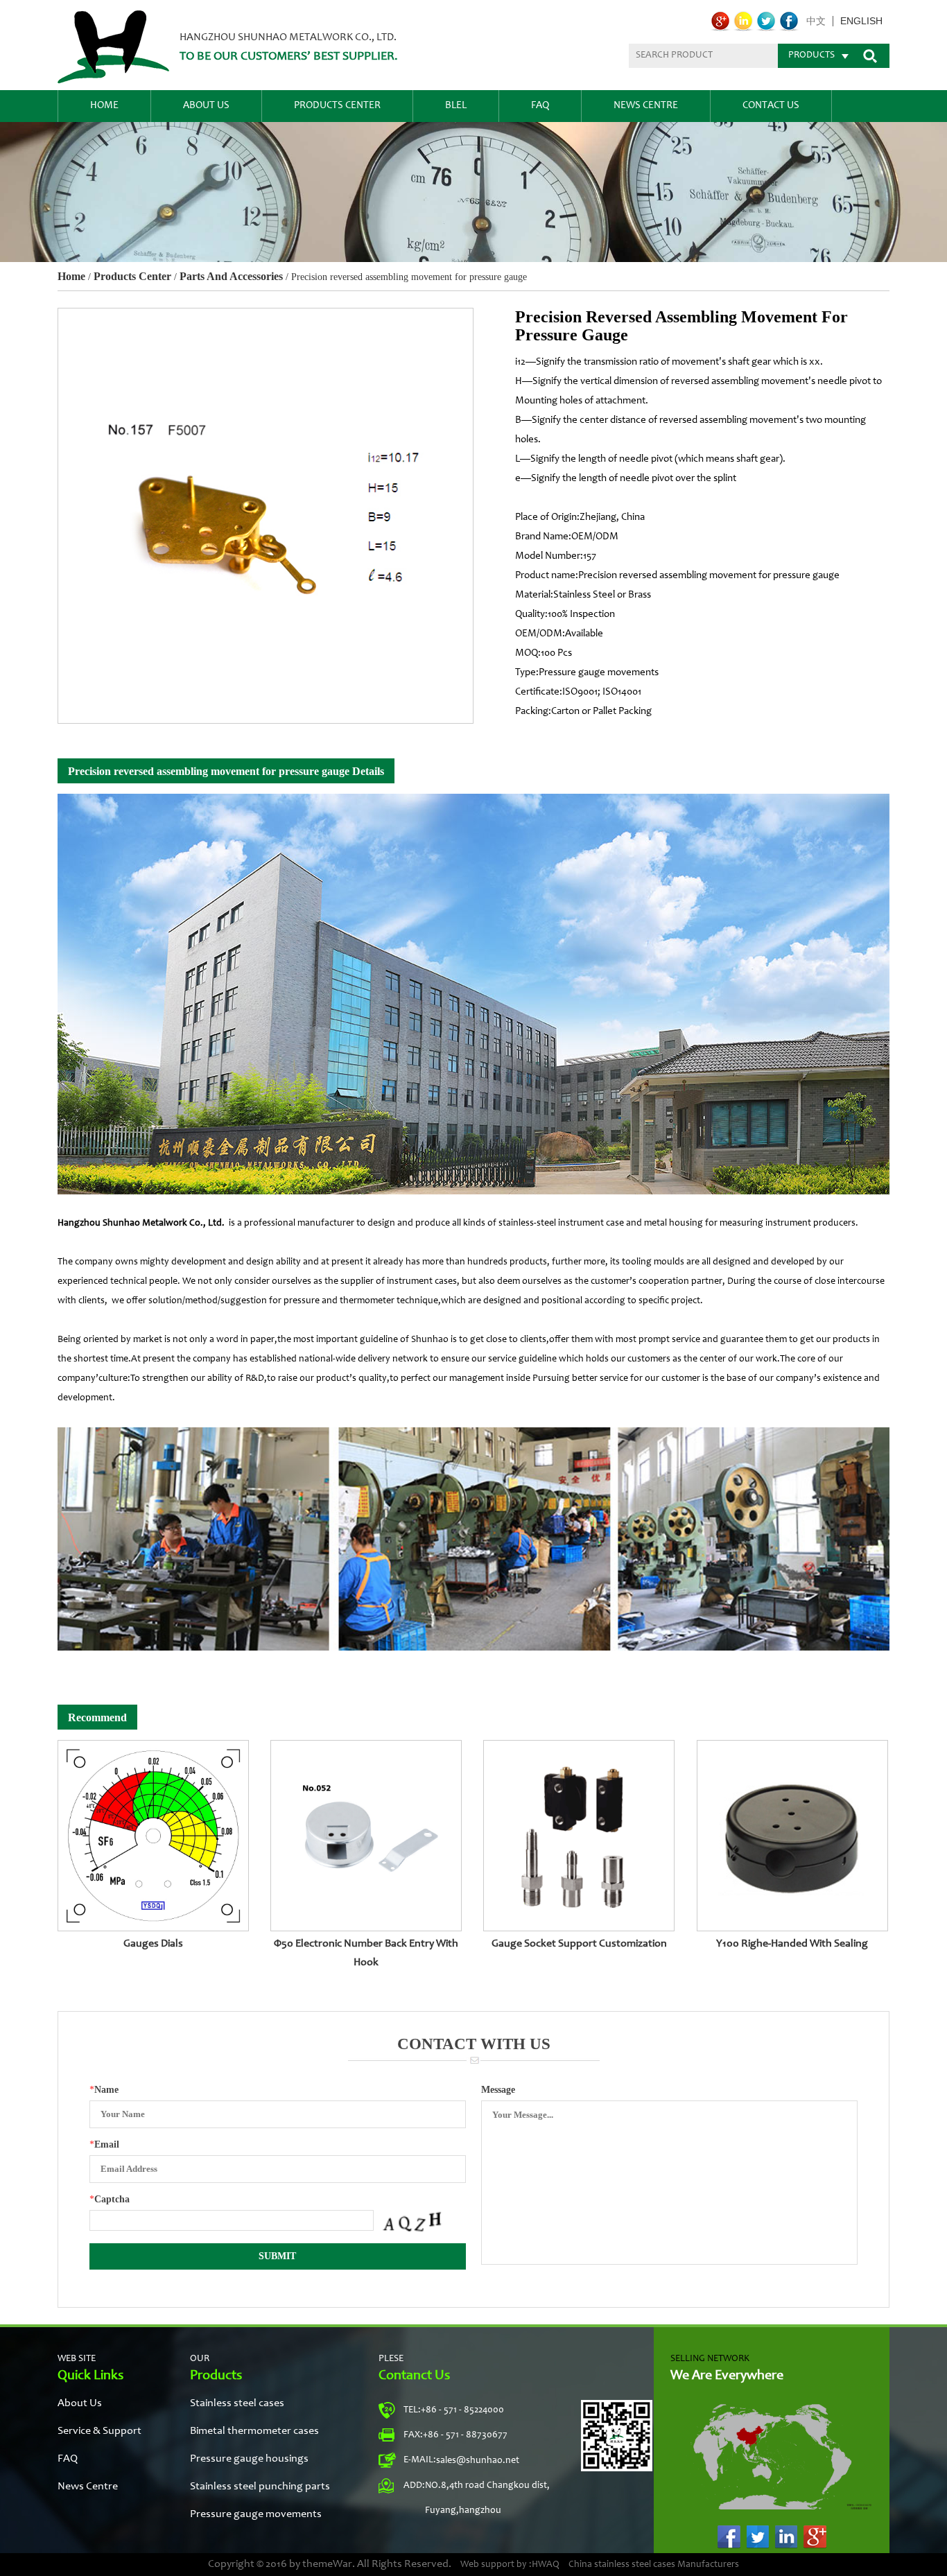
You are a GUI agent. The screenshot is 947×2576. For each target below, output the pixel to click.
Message (498, 2090)
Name (104, 2090)
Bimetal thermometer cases (254, 2431)
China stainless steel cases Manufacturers (654, 2565)
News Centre (646, 106)
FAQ (540, 106)
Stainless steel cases (237, 2403)
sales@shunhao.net (478, 2461)
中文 (816, 21)
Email (104, 2144)
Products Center (337, 106)
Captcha (110, 2199)
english (861, 21)
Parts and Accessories (231, 276)
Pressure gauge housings (249, 2459)
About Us (206, 106)
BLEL (456, 106)
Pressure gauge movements (256, 2514)
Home (104, 106)
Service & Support (99, 2431)
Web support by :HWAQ (510, 2565)
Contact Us (771, 106)
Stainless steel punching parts (260, 2487)
